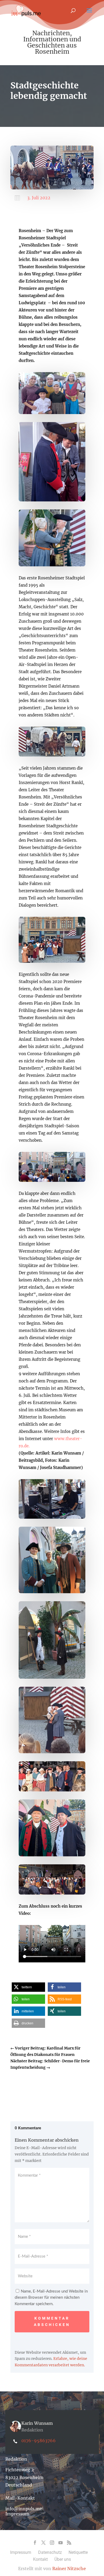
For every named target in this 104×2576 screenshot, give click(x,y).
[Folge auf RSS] (69, 2543)
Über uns (63, 2559)
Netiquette (78, 2552)
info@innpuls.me (24, 2509)
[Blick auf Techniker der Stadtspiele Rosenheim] (52, 1517)
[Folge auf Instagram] (52, 2543)
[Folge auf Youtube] (61, 2543)
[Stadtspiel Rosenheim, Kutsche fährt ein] (52, 755)
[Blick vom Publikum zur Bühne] (52, 1180)
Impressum (17, 2514)
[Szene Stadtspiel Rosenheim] (52, 961)
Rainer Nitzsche (69, 2569)
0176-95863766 (39, 2441)
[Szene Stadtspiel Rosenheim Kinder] (52, 413)
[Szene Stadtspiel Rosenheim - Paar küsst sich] (52, 1752)
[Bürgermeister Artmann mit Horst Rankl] (52, 1790)
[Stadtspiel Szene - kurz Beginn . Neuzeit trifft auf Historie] (52, 500)
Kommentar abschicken (52, 2321)
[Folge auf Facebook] (35, 2543)
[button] (28, 1987)
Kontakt (40, 2559)
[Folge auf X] (43, 2543)
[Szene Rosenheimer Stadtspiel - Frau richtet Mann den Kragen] (52, 565)
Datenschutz (50, 2552)
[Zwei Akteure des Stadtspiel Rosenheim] (52, 1855)
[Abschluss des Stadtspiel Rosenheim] (52, 1893)
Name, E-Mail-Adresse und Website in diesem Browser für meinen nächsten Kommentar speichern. (51, 2298)
